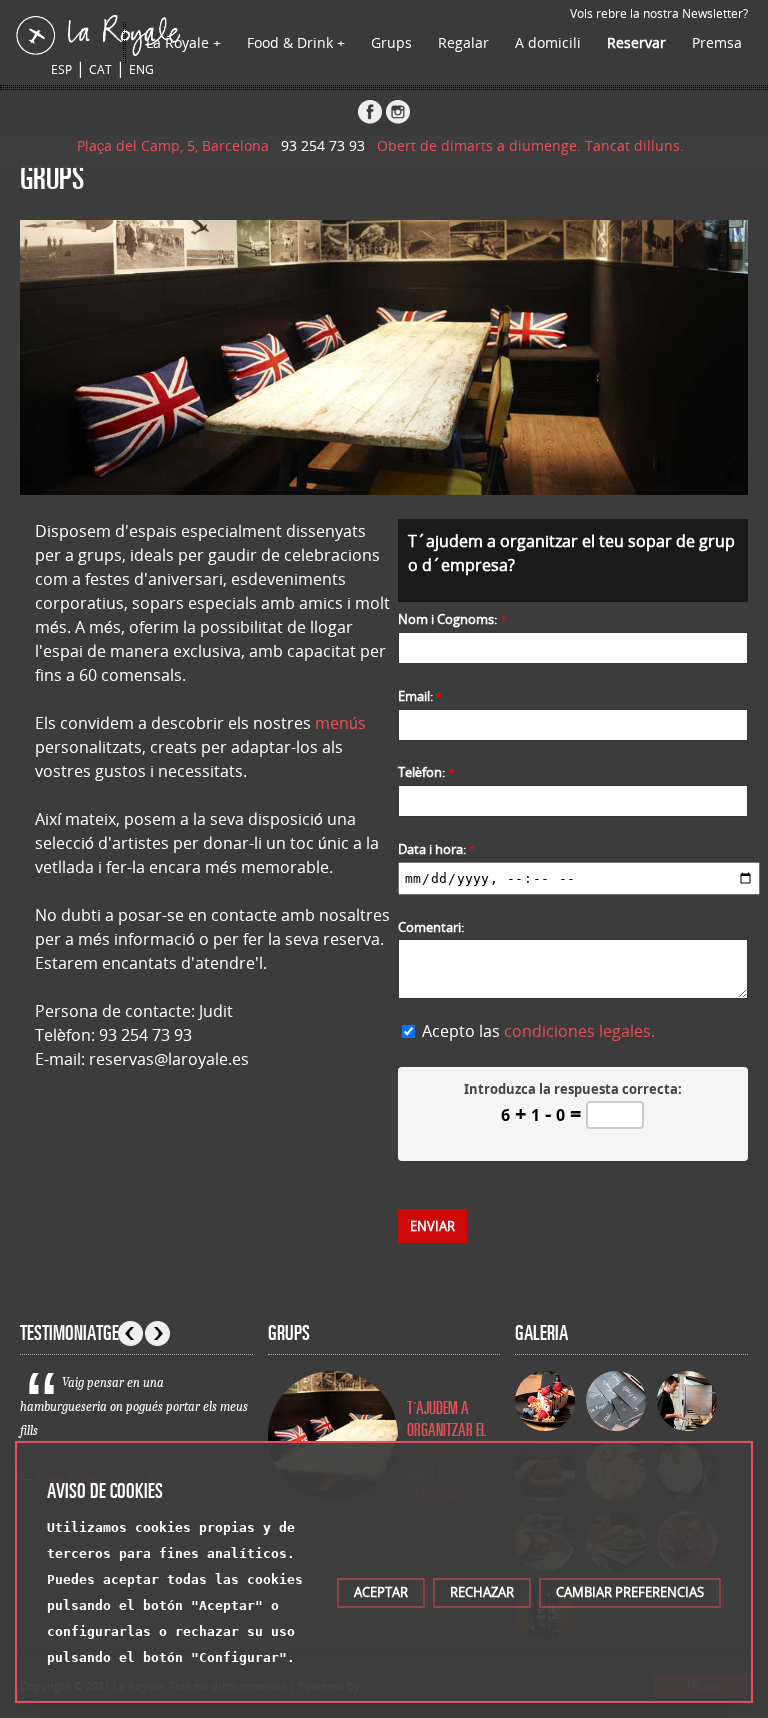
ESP (61, 69)
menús (340, 723)
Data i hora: (437, 849)
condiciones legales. (579, 1031)
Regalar (463, 42)
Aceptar (381, 1592)
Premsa (717, 42)
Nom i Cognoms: (452, 619)
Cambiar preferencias (630, 1592)
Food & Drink (290, 42)
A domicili (548, 42)
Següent (157, 1333)
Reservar (636, 42)
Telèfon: (426, 772)
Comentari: (431, 927)
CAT (100, 69)
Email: (420, 696)
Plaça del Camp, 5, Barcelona (177, 145)
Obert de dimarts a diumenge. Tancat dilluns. (534, 145)
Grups (391, 42)
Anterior (130, 1333)
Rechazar (482, 1592)
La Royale (177, 42)
